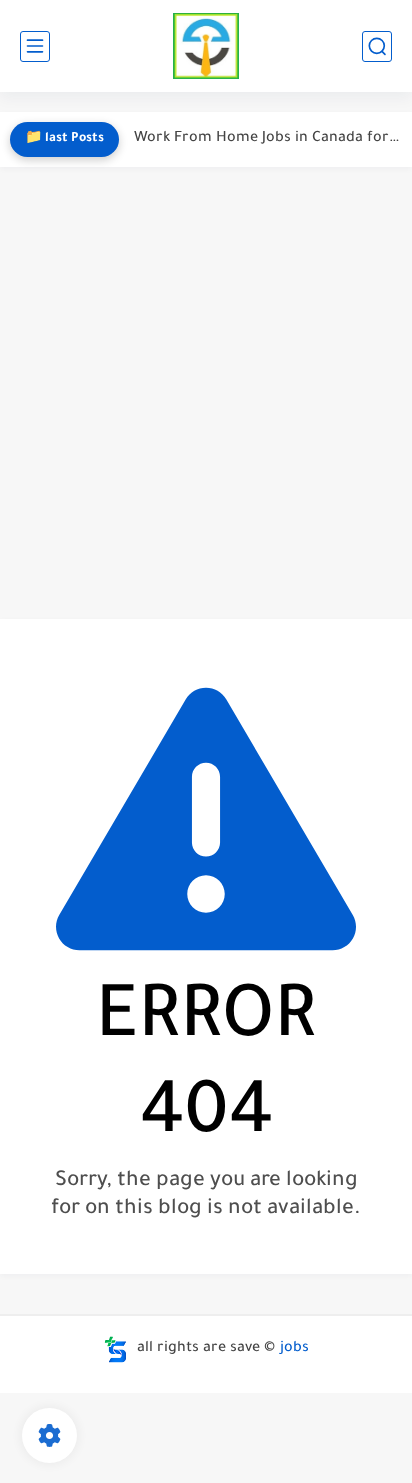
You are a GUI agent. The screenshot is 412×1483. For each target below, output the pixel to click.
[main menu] (35, 46)
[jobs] (206, 46)
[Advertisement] (206, 393)
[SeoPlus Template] (116, 1349)
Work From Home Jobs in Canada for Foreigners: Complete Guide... (268, 139)
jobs (294, 1349)
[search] (377, 46)
